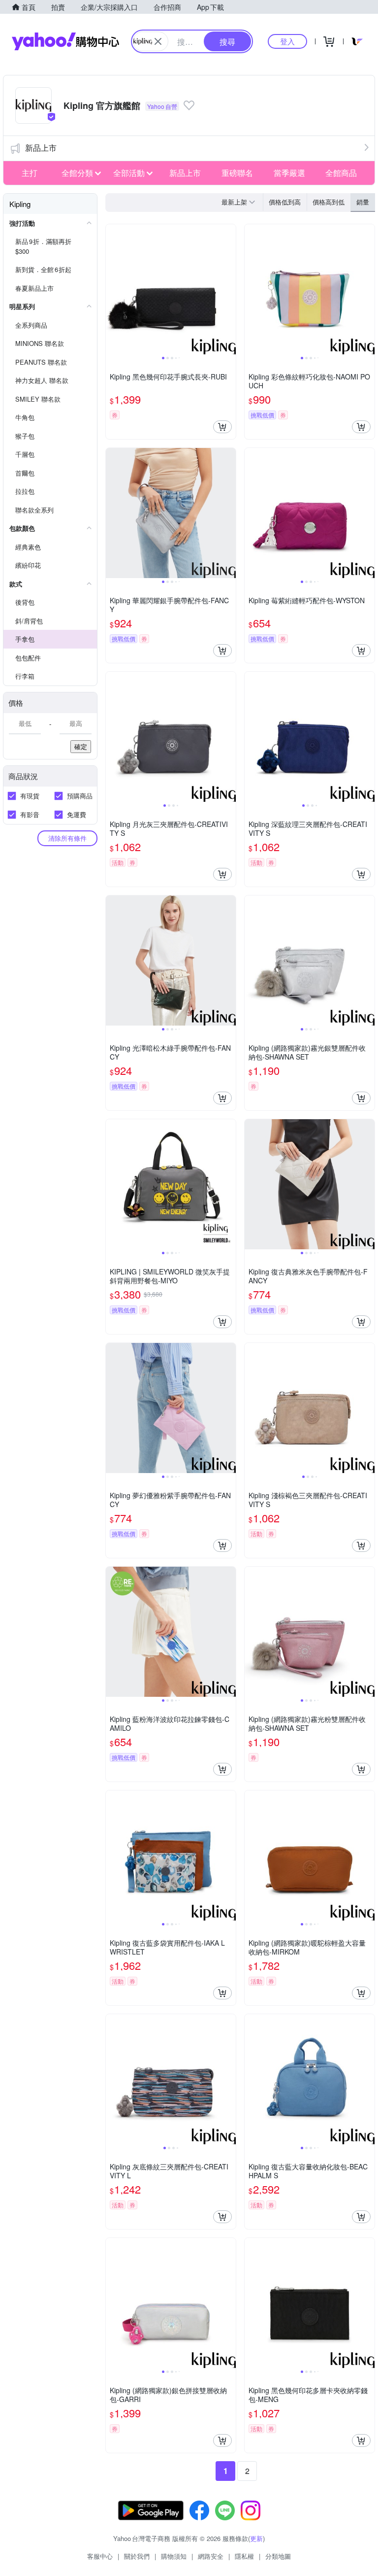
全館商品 (341, 173)
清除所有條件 (67, 838)
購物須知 (174, 2556)
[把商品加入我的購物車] (222, 427)
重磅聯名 (237, 173)
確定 (81, 746)
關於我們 (137, 2556)
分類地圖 (278, 2556)
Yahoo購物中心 (65, 41)
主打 (30, 173)
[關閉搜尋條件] (158, 41)
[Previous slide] (112, 289)
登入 (287, 41)
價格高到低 (329, 202)
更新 (256, 2538)
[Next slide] (229, 289)
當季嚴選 (289, 173)
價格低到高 (285, 202)
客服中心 (100, 2556)
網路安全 (211, 2556)
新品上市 (41, 148)
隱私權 (244, 2556)
